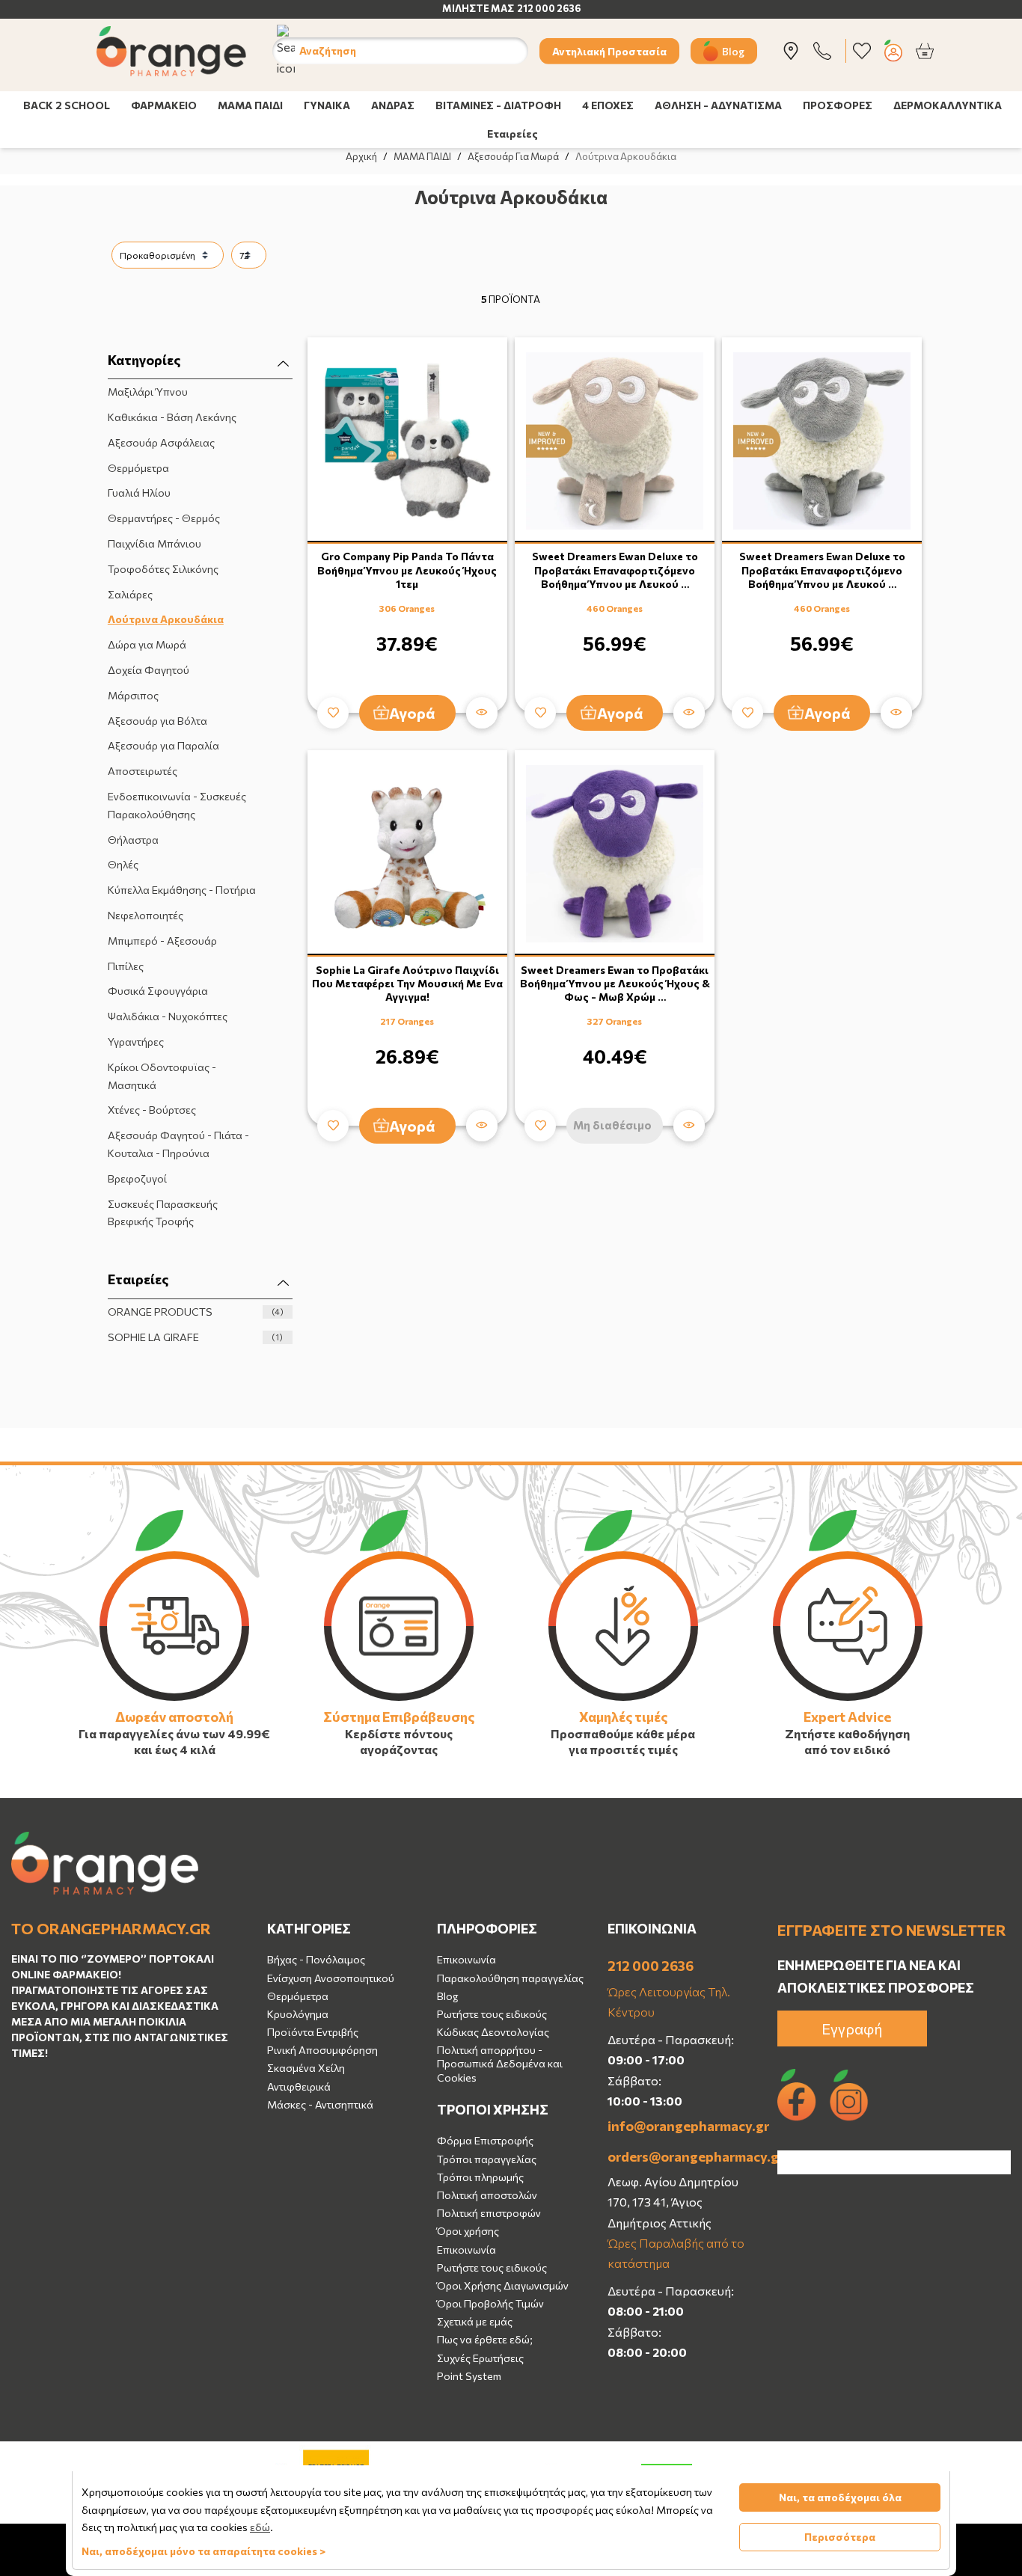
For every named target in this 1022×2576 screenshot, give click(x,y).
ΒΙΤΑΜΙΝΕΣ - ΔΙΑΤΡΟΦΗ (498, 105)
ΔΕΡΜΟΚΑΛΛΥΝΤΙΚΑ (948, 105)
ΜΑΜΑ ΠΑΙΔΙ (250, 105)
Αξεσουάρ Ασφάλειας (161, 442)
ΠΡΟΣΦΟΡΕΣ (838, 105)
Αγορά (412, 713)
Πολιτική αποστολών (487, 2195)
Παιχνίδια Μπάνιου (154, 543)
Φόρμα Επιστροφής (485, 2140)
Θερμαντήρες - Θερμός (164, 518)
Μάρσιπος (133, 695)
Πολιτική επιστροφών (489, 2213)
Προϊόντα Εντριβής (313, 2032)
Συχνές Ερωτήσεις (480, 2358)
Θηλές (123, 864)
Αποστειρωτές (143, 771)
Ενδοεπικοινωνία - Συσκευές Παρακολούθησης (177, 805)
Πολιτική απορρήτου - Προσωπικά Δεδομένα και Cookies (500, 2063)
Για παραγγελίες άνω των (152, 1733)
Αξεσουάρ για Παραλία (163, 745)
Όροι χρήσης (468, 2231)
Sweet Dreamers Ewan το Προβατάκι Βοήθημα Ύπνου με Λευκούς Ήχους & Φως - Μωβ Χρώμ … (615, 983)
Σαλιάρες (130, 594)
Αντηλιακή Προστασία (609, 50)
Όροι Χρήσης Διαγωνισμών (503, 2285)
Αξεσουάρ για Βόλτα (157, 721)
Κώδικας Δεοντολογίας (493, 2032)
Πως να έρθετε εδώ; (485, 2339)
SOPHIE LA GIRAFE (196, 1337)
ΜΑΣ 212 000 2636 (536, 8)
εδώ (260, 2527)
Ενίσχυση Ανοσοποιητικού (331, 1978)
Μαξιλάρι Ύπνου (148, 392)
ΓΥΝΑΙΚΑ (327, 105)
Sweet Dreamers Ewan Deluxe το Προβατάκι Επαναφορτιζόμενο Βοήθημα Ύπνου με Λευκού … (615, 570)
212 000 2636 (651, 1966)
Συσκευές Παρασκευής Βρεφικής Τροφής (163, 1213)
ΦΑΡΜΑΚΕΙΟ (164, 105)
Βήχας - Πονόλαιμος (316, 1959)
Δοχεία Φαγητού (149, 670)
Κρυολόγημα (298, 2014)
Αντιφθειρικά (299, 2086)
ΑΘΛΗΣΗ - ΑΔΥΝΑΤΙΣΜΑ (718, 105)
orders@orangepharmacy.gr (682, 2156)
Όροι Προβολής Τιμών (490, 2303)
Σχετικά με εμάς (475, 2321)
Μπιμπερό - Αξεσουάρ (162, 941)
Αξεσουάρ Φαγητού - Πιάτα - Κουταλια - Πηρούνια (178, 1144)
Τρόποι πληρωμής (480, 2177)
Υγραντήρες (136, 1042)
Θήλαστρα (133, 840)
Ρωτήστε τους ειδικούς (492, 2014)
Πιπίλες (126, 966)
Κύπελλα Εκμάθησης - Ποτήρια (182, 890)
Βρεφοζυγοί (137, 1178)
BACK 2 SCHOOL (67, 105)
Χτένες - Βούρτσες (152, 1110)
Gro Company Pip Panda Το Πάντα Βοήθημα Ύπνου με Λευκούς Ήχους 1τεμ (407, 570)
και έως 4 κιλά (175, 1749)
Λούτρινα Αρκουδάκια (166, 619)
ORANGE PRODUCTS (196, 1312)
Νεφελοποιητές (146, 915)
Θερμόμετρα (138, 468)
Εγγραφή (852, 2028)
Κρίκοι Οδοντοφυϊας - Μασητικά (162, 1076)
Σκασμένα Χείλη (306, 2068)
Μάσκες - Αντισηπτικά (320, 2104)
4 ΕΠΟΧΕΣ (608, 105)
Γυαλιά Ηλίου (139, 493)
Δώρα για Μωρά (147, 644)
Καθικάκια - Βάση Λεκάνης (172, 417)
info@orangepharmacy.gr (682, 2126)
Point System (469, 2376)
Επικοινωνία (466, 1959)
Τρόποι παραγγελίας (487, 2159)
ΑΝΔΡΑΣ (393, 105)
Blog (733, 50)
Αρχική (361, 156)
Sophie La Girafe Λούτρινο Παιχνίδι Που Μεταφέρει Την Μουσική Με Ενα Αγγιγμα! (407, 983)
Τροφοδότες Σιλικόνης (163, 569)
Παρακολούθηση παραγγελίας (510, 1978)
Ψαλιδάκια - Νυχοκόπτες (168, 1016)
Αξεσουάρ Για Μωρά (513, 156)
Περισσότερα (840, 2537)
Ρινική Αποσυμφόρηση (322, 2050)
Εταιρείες (512, 134)
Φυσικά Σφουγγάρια (158, 991)
